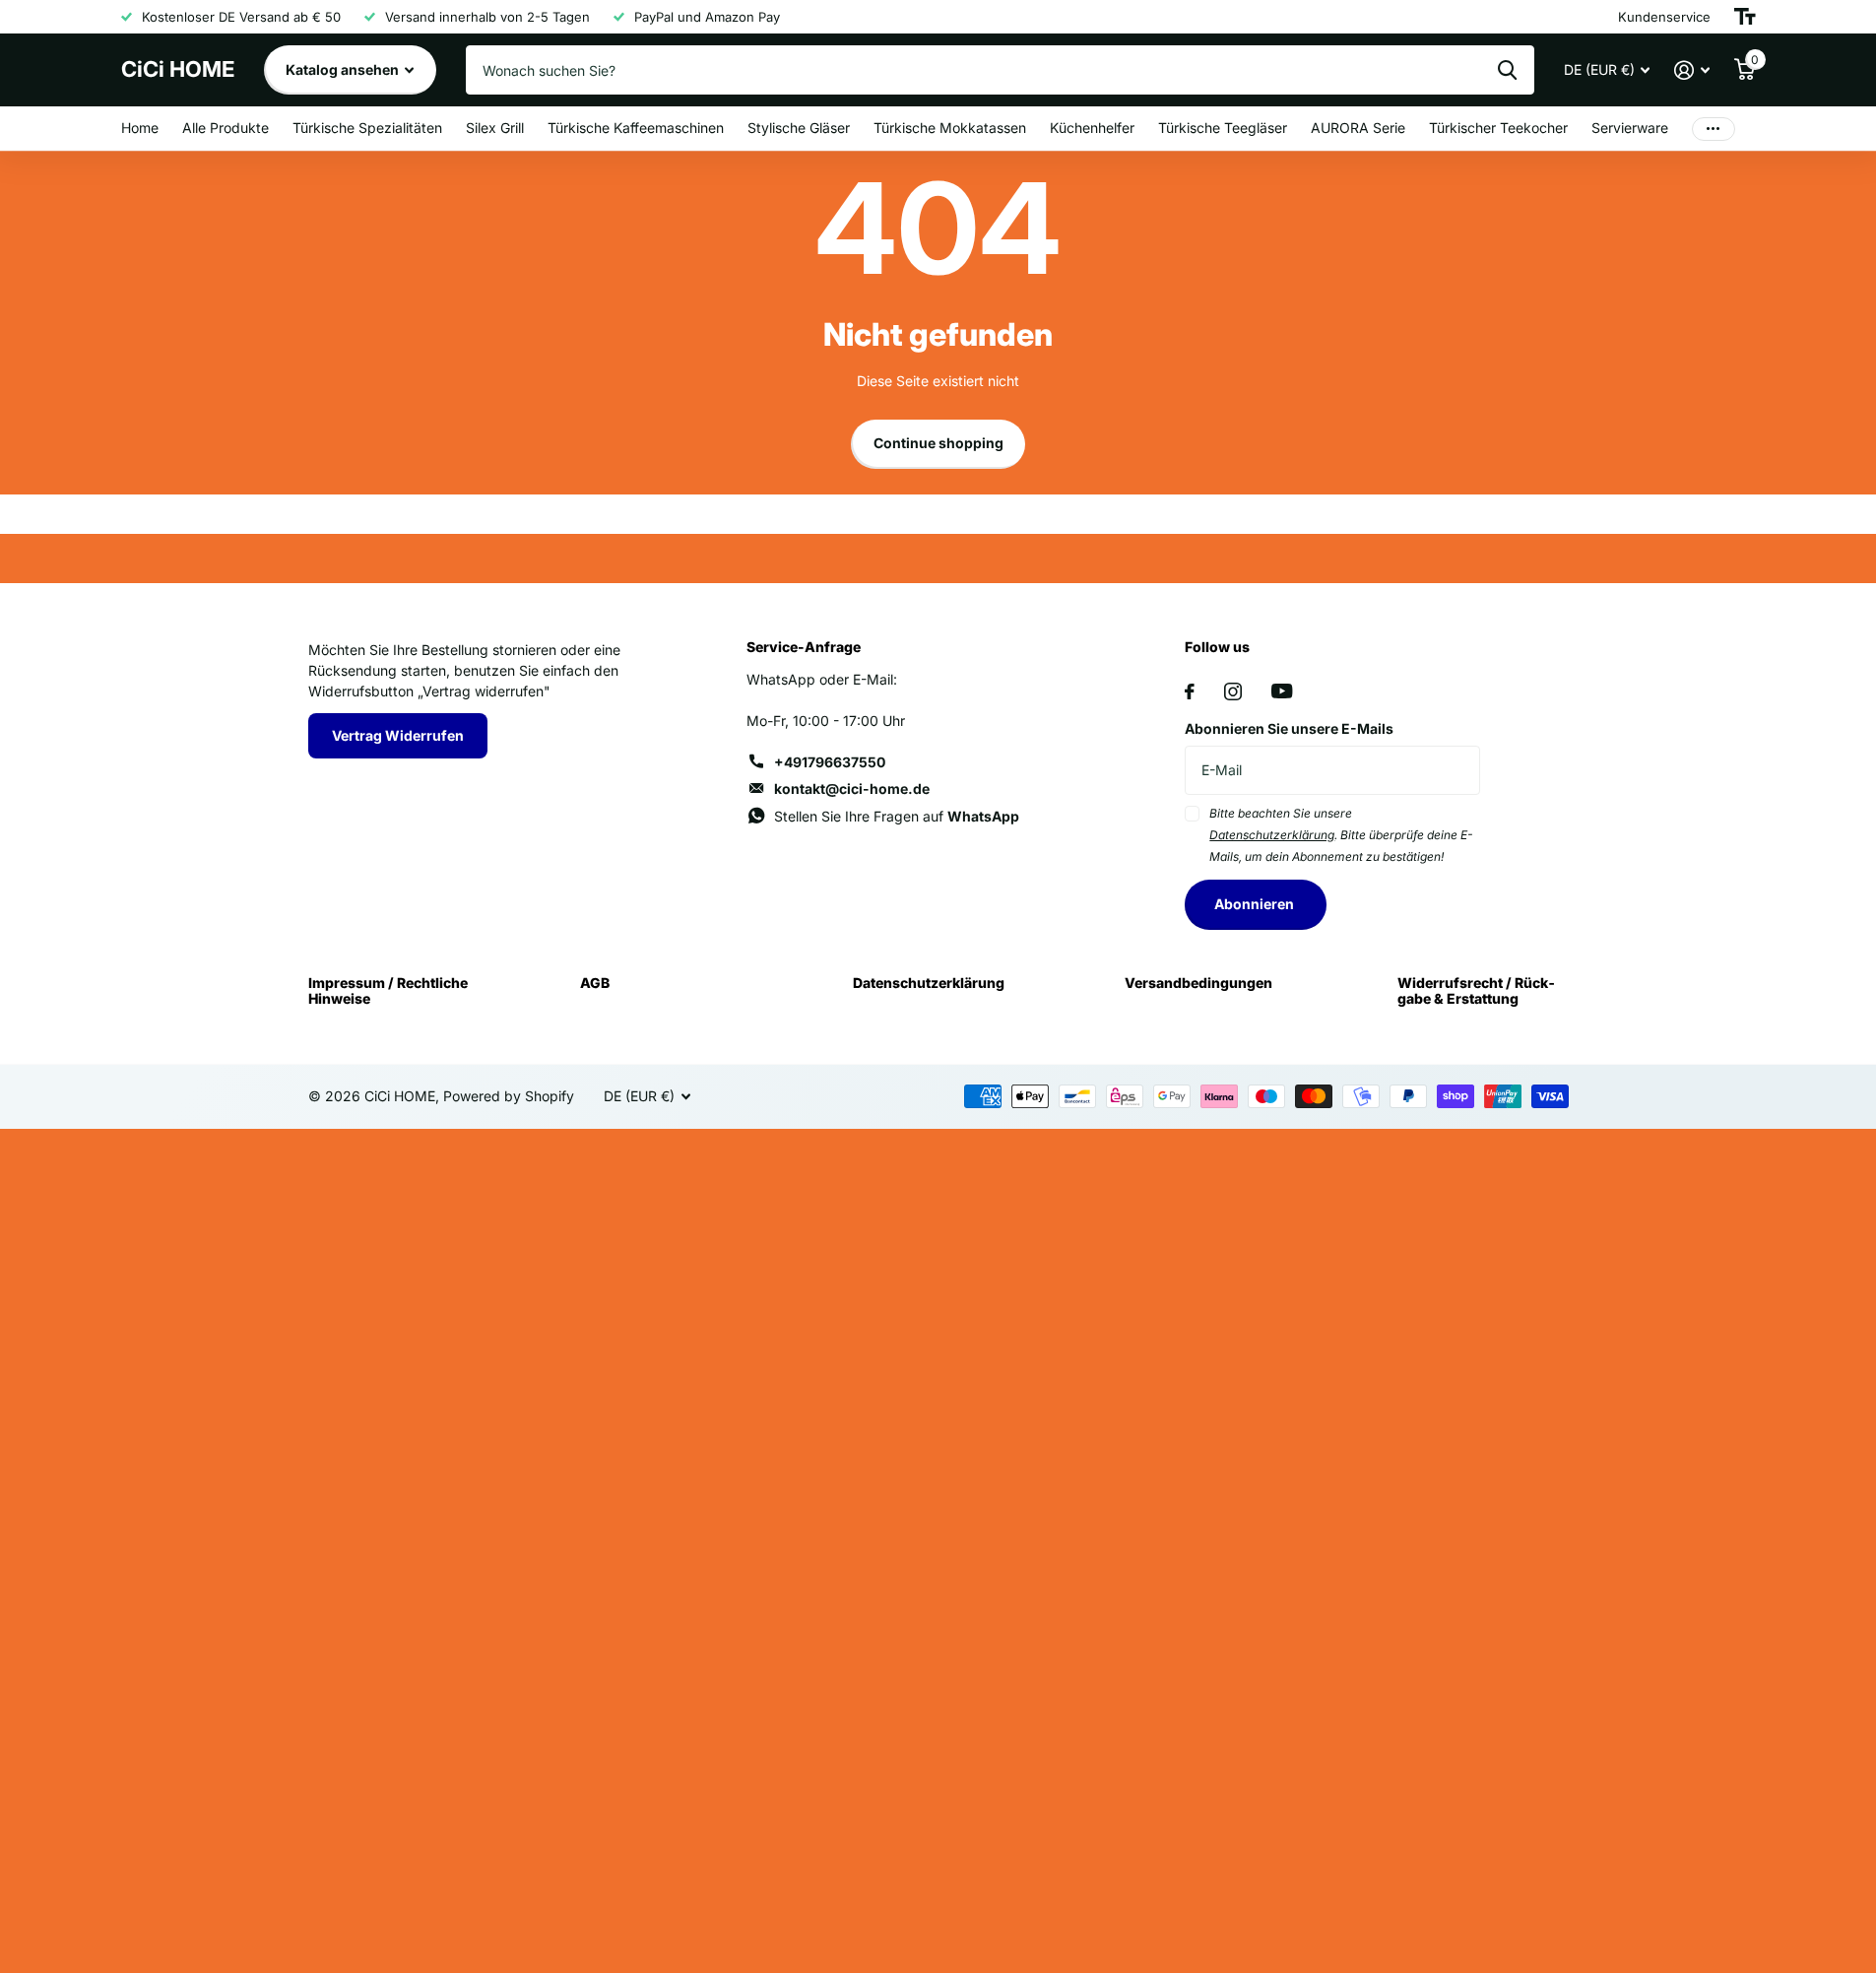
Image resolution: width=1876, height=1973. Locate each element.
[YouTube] (1282, 691)
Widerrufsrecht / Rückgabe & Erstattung (1476, 990)
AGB (595, 983)
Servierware (1630, 128)
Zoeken (1507, 70)
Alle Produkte (226, 128)
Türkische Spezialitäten (367, 128)
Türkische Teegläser (1223, 128)
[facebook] (1190, 691)
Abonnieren (1256, 904)
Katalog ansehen (344, 69)
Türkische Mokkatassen (950, 128)
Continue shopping (938, 443)
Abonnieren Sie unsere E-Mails (1289, 728)
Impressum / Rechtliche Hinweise (388, 990)
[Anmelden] (1692, 70)
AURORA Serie (1358, 128)
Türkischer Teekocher (1498, 128)
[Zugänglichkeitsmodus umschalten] (1745, 17)
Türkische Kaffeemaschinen (636, 128)
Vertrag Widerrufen (398, 735)
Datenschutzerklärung (929, 983)
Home (140, 128)
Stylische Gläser (799, 128)
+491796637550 (830, 762)
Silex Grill (495, 128)
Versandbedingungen (1198, 983)
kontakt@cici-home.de (852, 789)
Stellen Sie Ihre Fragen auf (897, 816)
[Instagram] (1233, 691)
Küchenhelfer (1092, 128)
